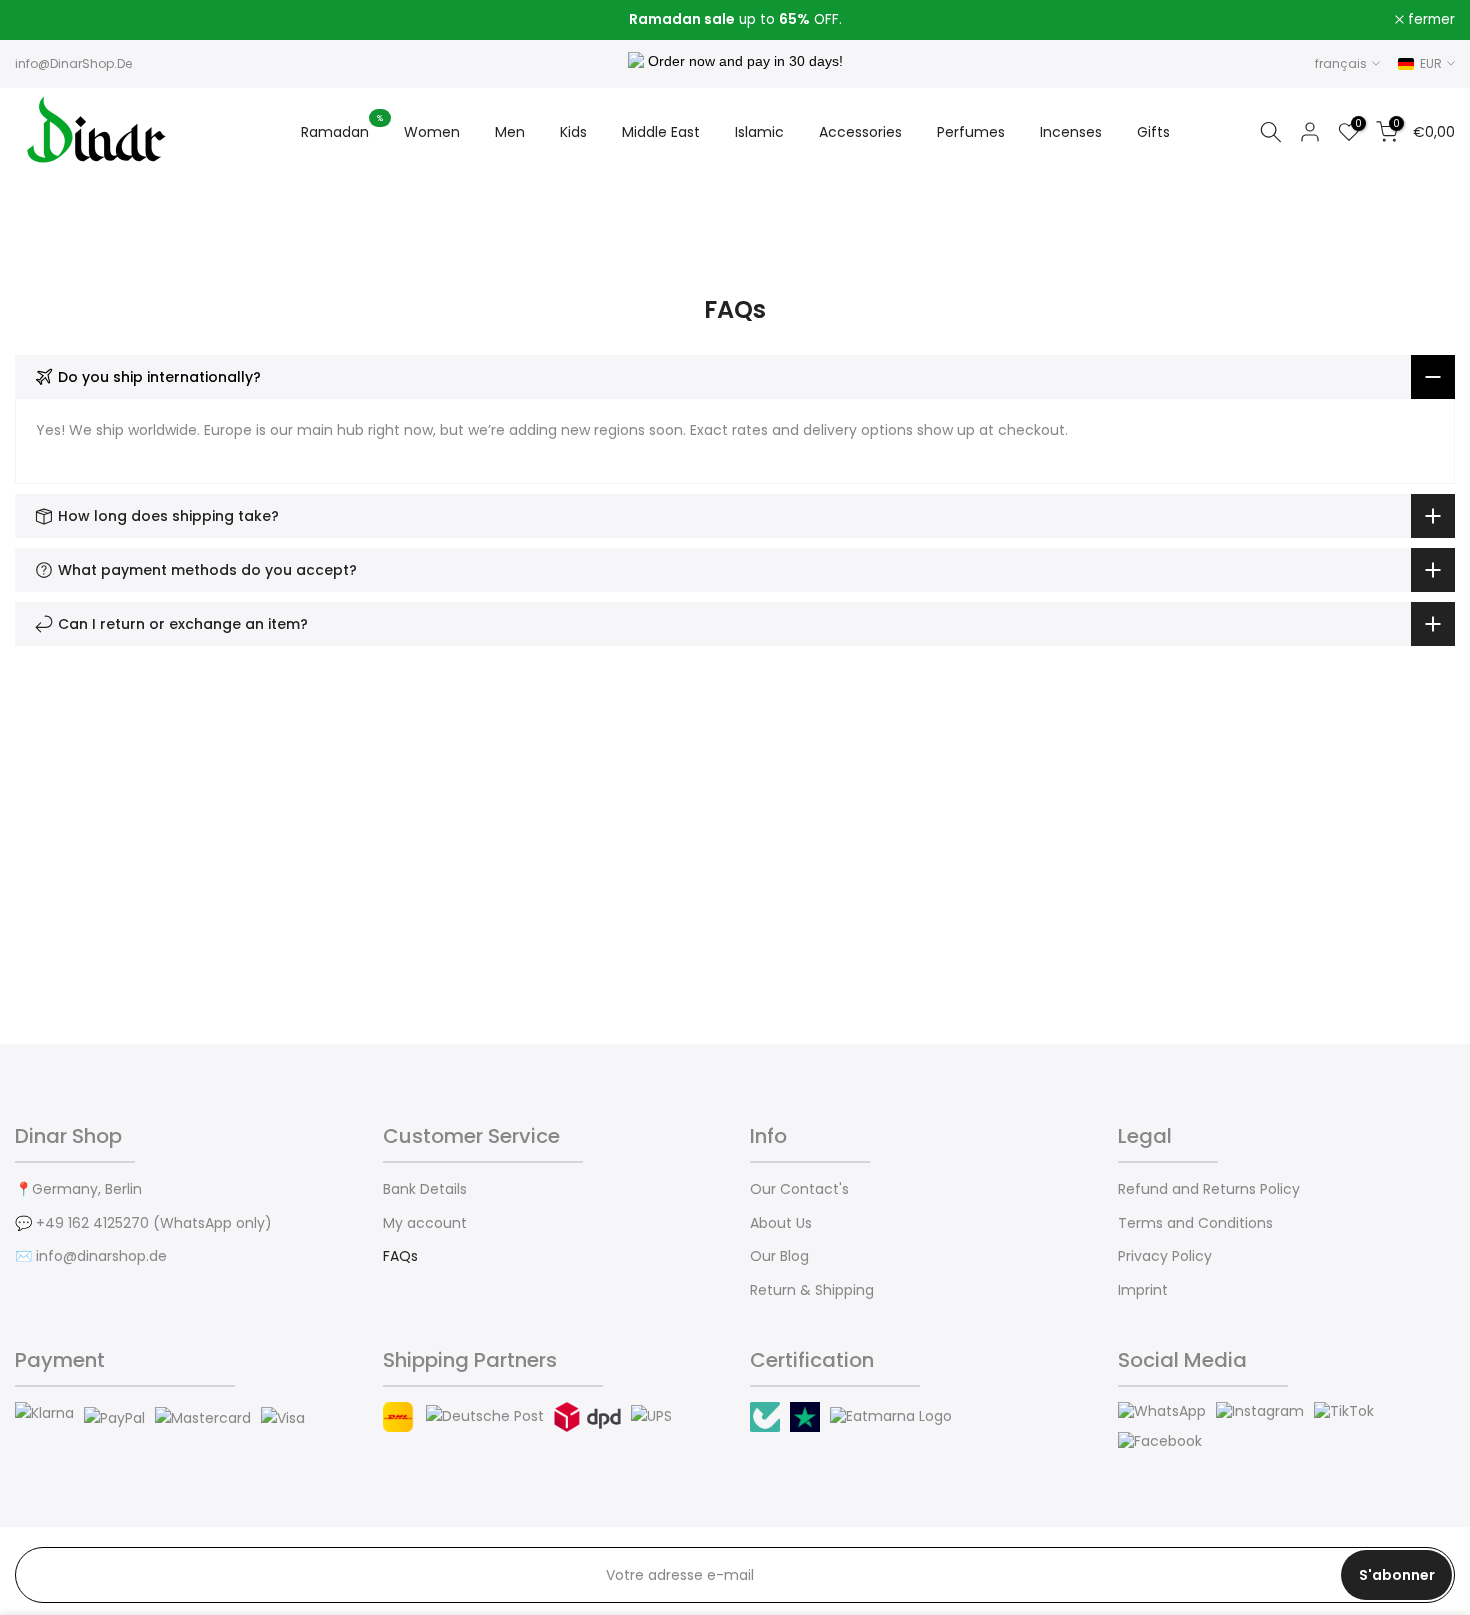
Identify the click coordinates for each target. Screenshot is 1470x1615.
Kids (573, 132)
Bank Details (425, 1189)
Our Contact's (799, 1189)
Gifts (1153, 132)
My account (425, 1223)
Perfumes (971, 132)
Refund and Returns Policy (1209, 1189)
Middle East (661, 132)
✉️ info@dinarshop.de (91, 1256)
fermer (49, 20)
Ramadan (342, 131)
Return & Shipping (812, 1290)
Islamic (759, 132)
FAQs (400, 1256)
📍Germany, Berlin (78, 1189)
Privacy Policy (1165, 1256)
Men (510, 132)
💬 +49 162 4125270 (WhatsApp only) (143, 1223)
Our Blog (779, 1256)
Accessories (860, 132)
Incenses (1071, 132)
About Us (781, 1223)
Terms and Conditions (1195, 1223)
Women (432, 132)
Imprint (1143, 1290)
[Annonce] (735, 20)
